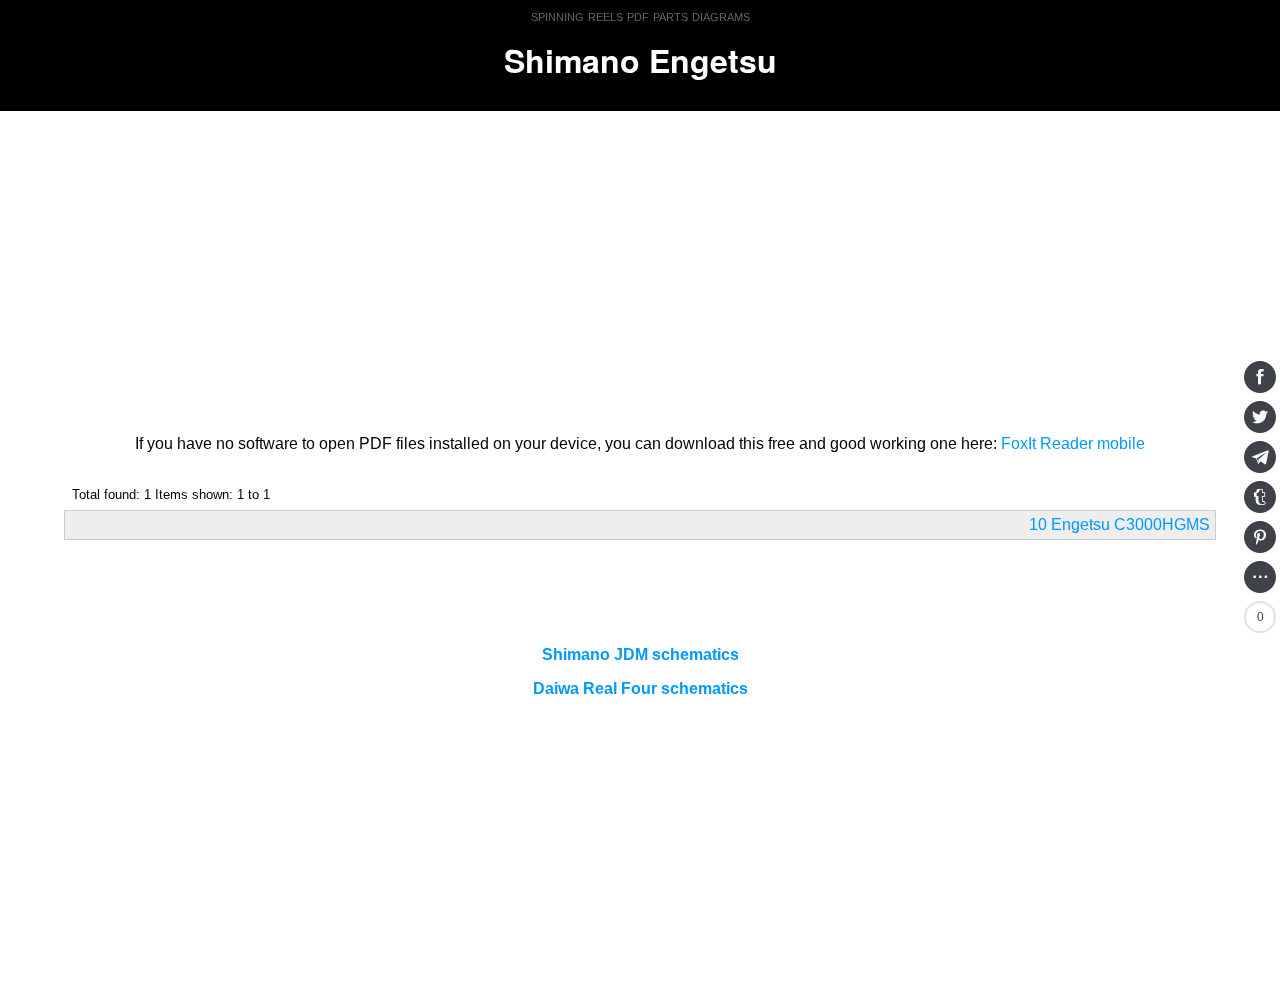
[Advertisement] (640, 269)
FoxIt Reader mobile (1073, 443)
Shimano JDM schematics (640, 654)
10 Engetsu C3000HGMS (1119, 524)
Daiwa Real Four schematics (640, 688)
